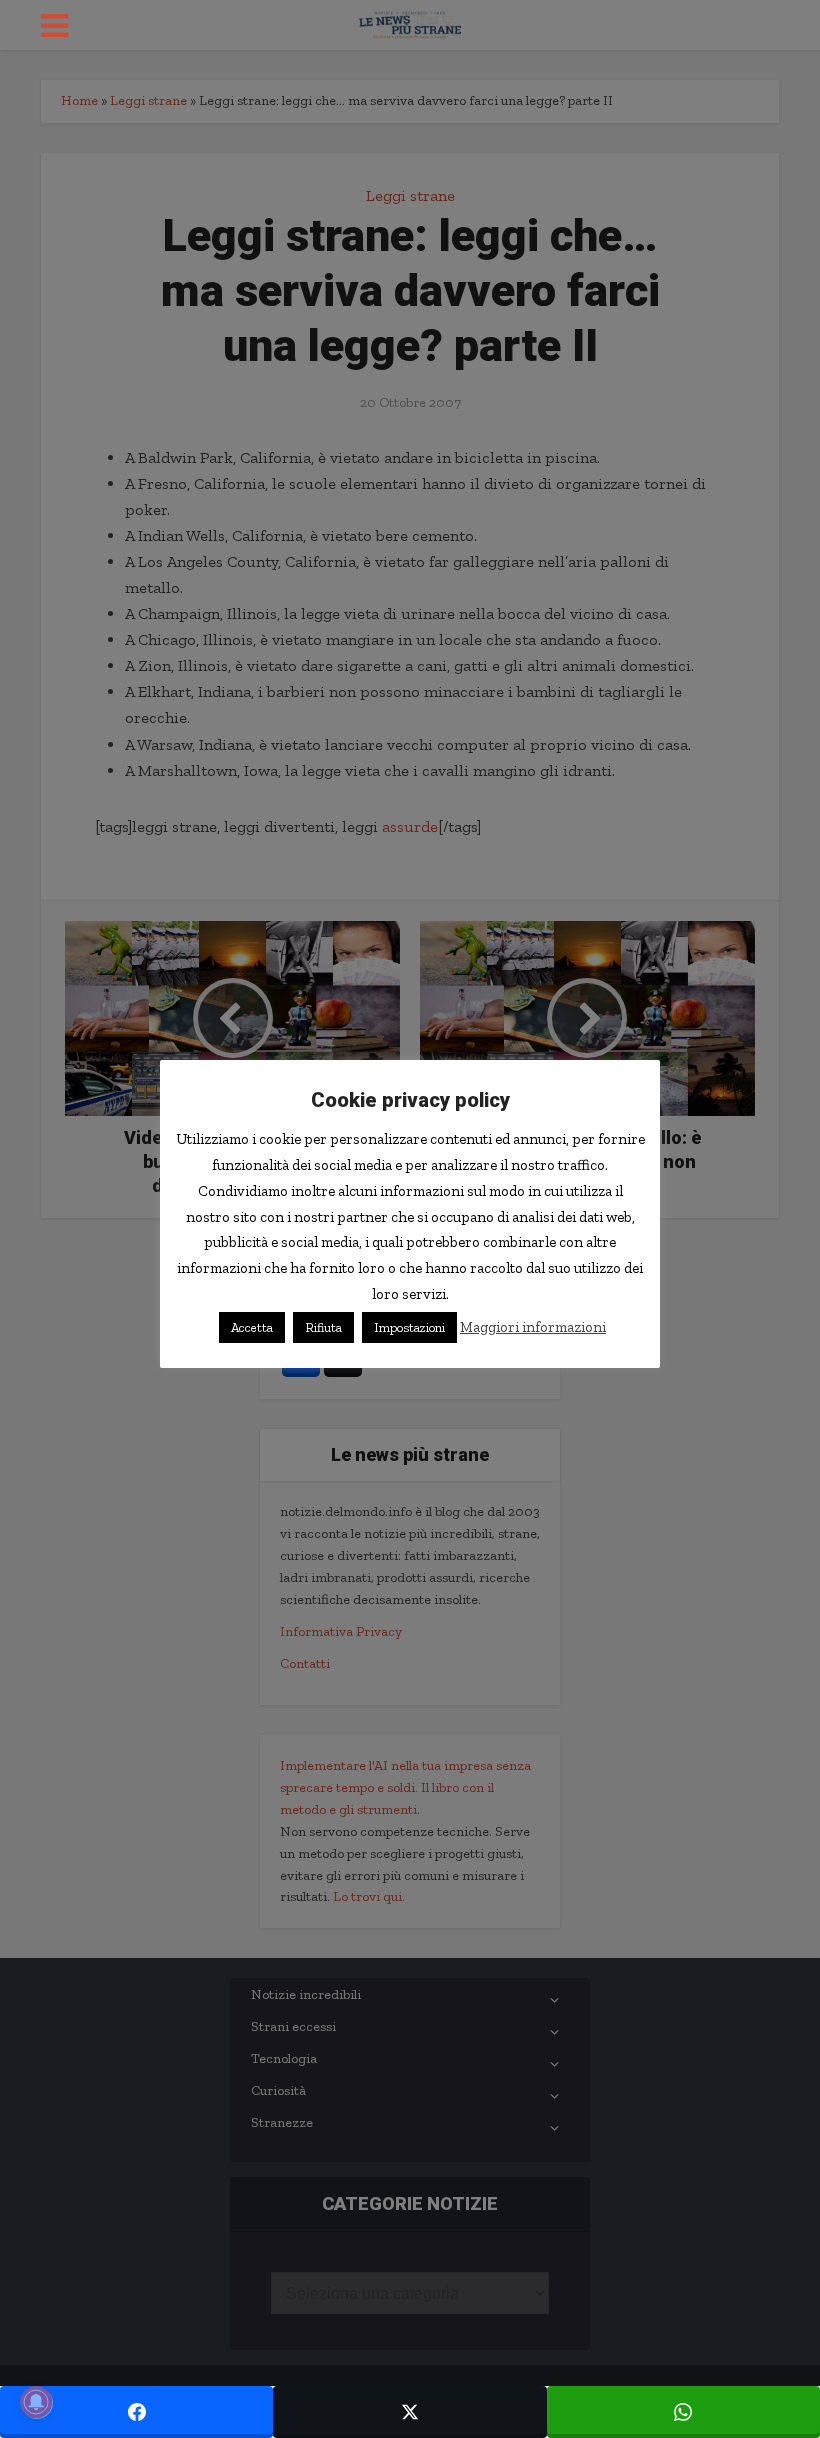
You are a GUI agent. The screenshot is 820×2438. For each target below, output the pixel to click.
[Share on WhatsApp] (683, 2412)
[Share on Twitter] (409, 2412)
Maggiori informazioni (533, 1327)
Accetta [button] (252, 1327)
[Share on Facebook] (136, 2412)
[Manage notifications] (36, 2402)
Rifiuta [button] (323, 1327)
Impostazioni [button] (409, 1327)
